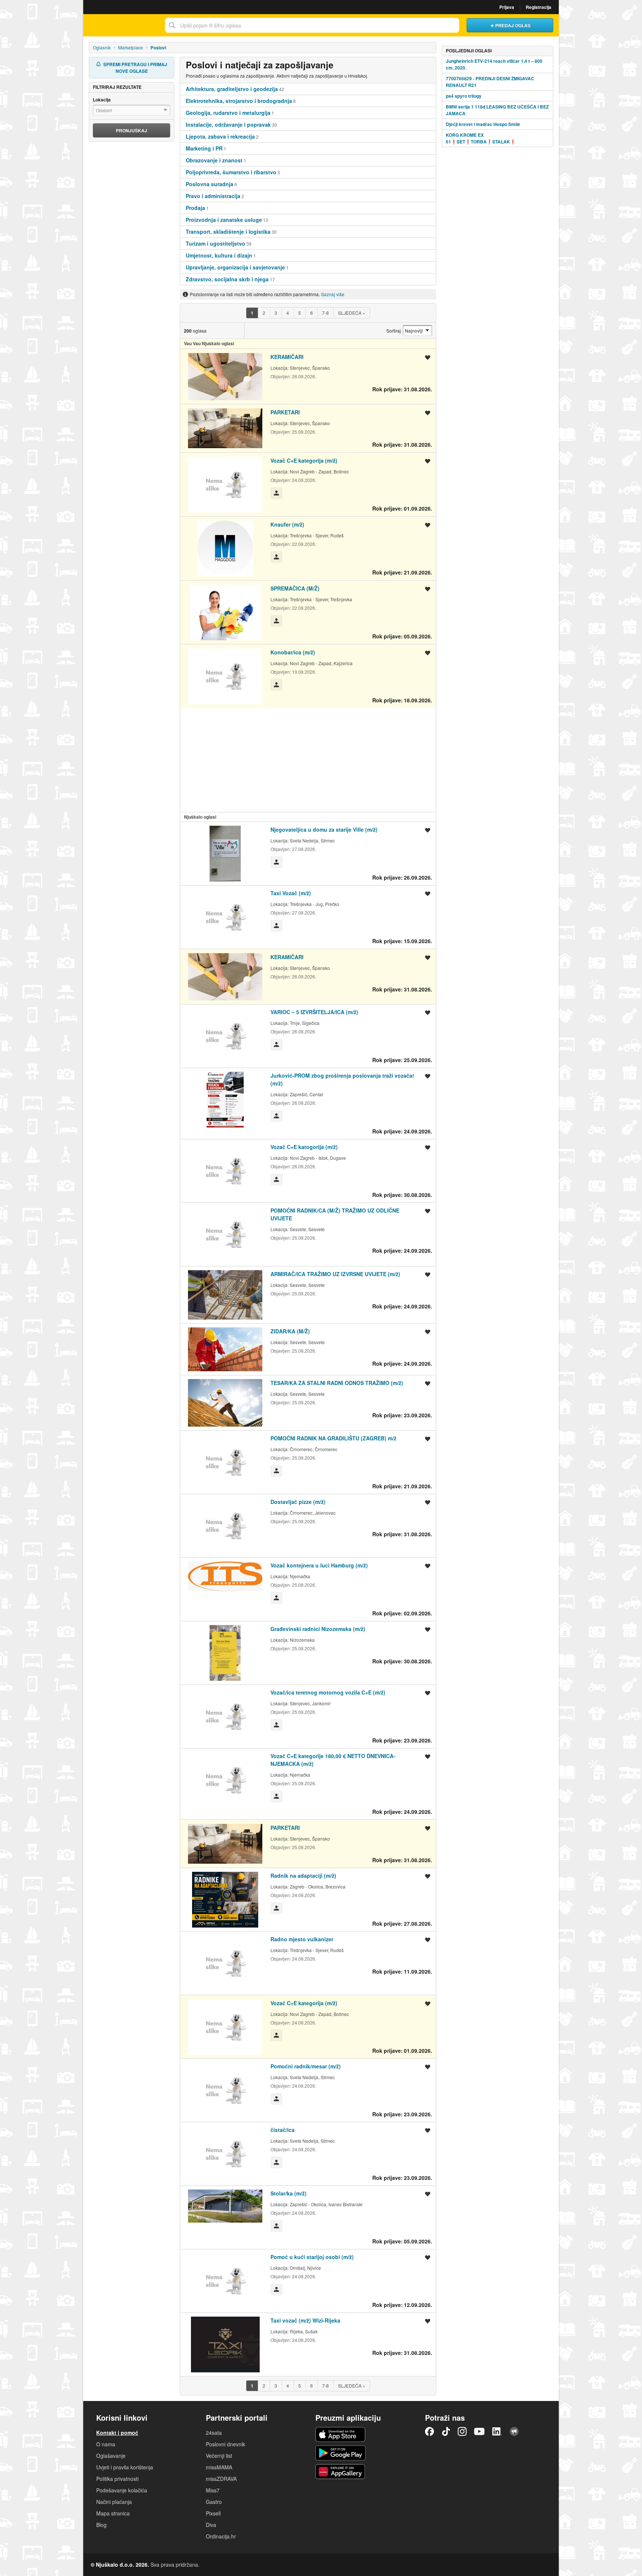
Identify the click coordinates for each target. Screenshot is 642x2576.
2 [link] (264, 313)
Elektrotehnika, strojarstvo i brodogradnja (239, 101)
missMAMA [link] (219, 2467)
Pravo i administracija (213, 196)
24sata (214, 2433)
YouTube (479, 2431)
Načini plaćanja (114, 2502)
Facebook (429, 2431)
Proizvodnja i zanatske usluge (224, 220)
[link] (252, 313)
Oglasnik (102, 47)
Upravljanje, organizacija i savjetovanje (235, 267)
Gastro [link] (214, 2502)
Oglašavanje (111, 2456)
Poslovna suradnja (210, 184)
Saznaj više (333, 294)
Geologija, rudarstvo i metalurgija (228, 113)
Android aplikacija (341, 2453)
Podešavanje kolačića (122, 2490)
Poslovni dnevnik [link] (226, 2444)
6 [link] (312, 313)
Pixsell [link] (213, 2513)
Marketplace (131, 47)
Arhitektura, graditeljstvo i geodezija (232, 89)
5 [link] (300, 313)
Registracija (539, 7)
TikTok (446, 2431)
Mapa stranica (113, 2513)
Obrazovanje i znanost (214, 160)
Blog (101, 2525)
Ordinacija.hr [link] (221, 2536)
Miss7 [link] (213, 2490)
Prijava (507, 7)
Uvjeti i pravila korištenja (125, 2467)
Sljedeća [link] (352, 313)
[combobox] (312, 25)
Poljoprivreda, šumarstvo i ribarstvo (231, 172)
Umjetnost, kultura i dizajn (219, 255)
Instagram (462, 2431)
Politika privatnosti (117, 2479)
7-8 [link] (325, 313)
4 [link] (288, 313)
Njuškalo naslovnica (122, 25)
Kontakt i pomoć (117, 2433)
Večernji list (219, 2456)
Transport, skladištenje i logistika (228, 232)
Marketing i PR (204, 148)
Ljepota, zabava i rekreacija (220, 136)
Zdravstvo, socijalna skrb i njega (227, 279)
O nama (106, 2444)
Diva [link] (211, 2525)
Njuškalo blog (514, 2431)
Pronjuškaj (132, 130)
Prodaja (195, 208)
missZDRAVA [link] (221, 2479)
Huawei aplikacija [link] (341, 2472)
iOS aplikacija (341, 2434)
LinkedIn (497, 2431)
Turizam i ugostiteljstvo (215, 243)
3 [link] (276, 313)
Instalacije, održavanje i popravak (228, 124)
